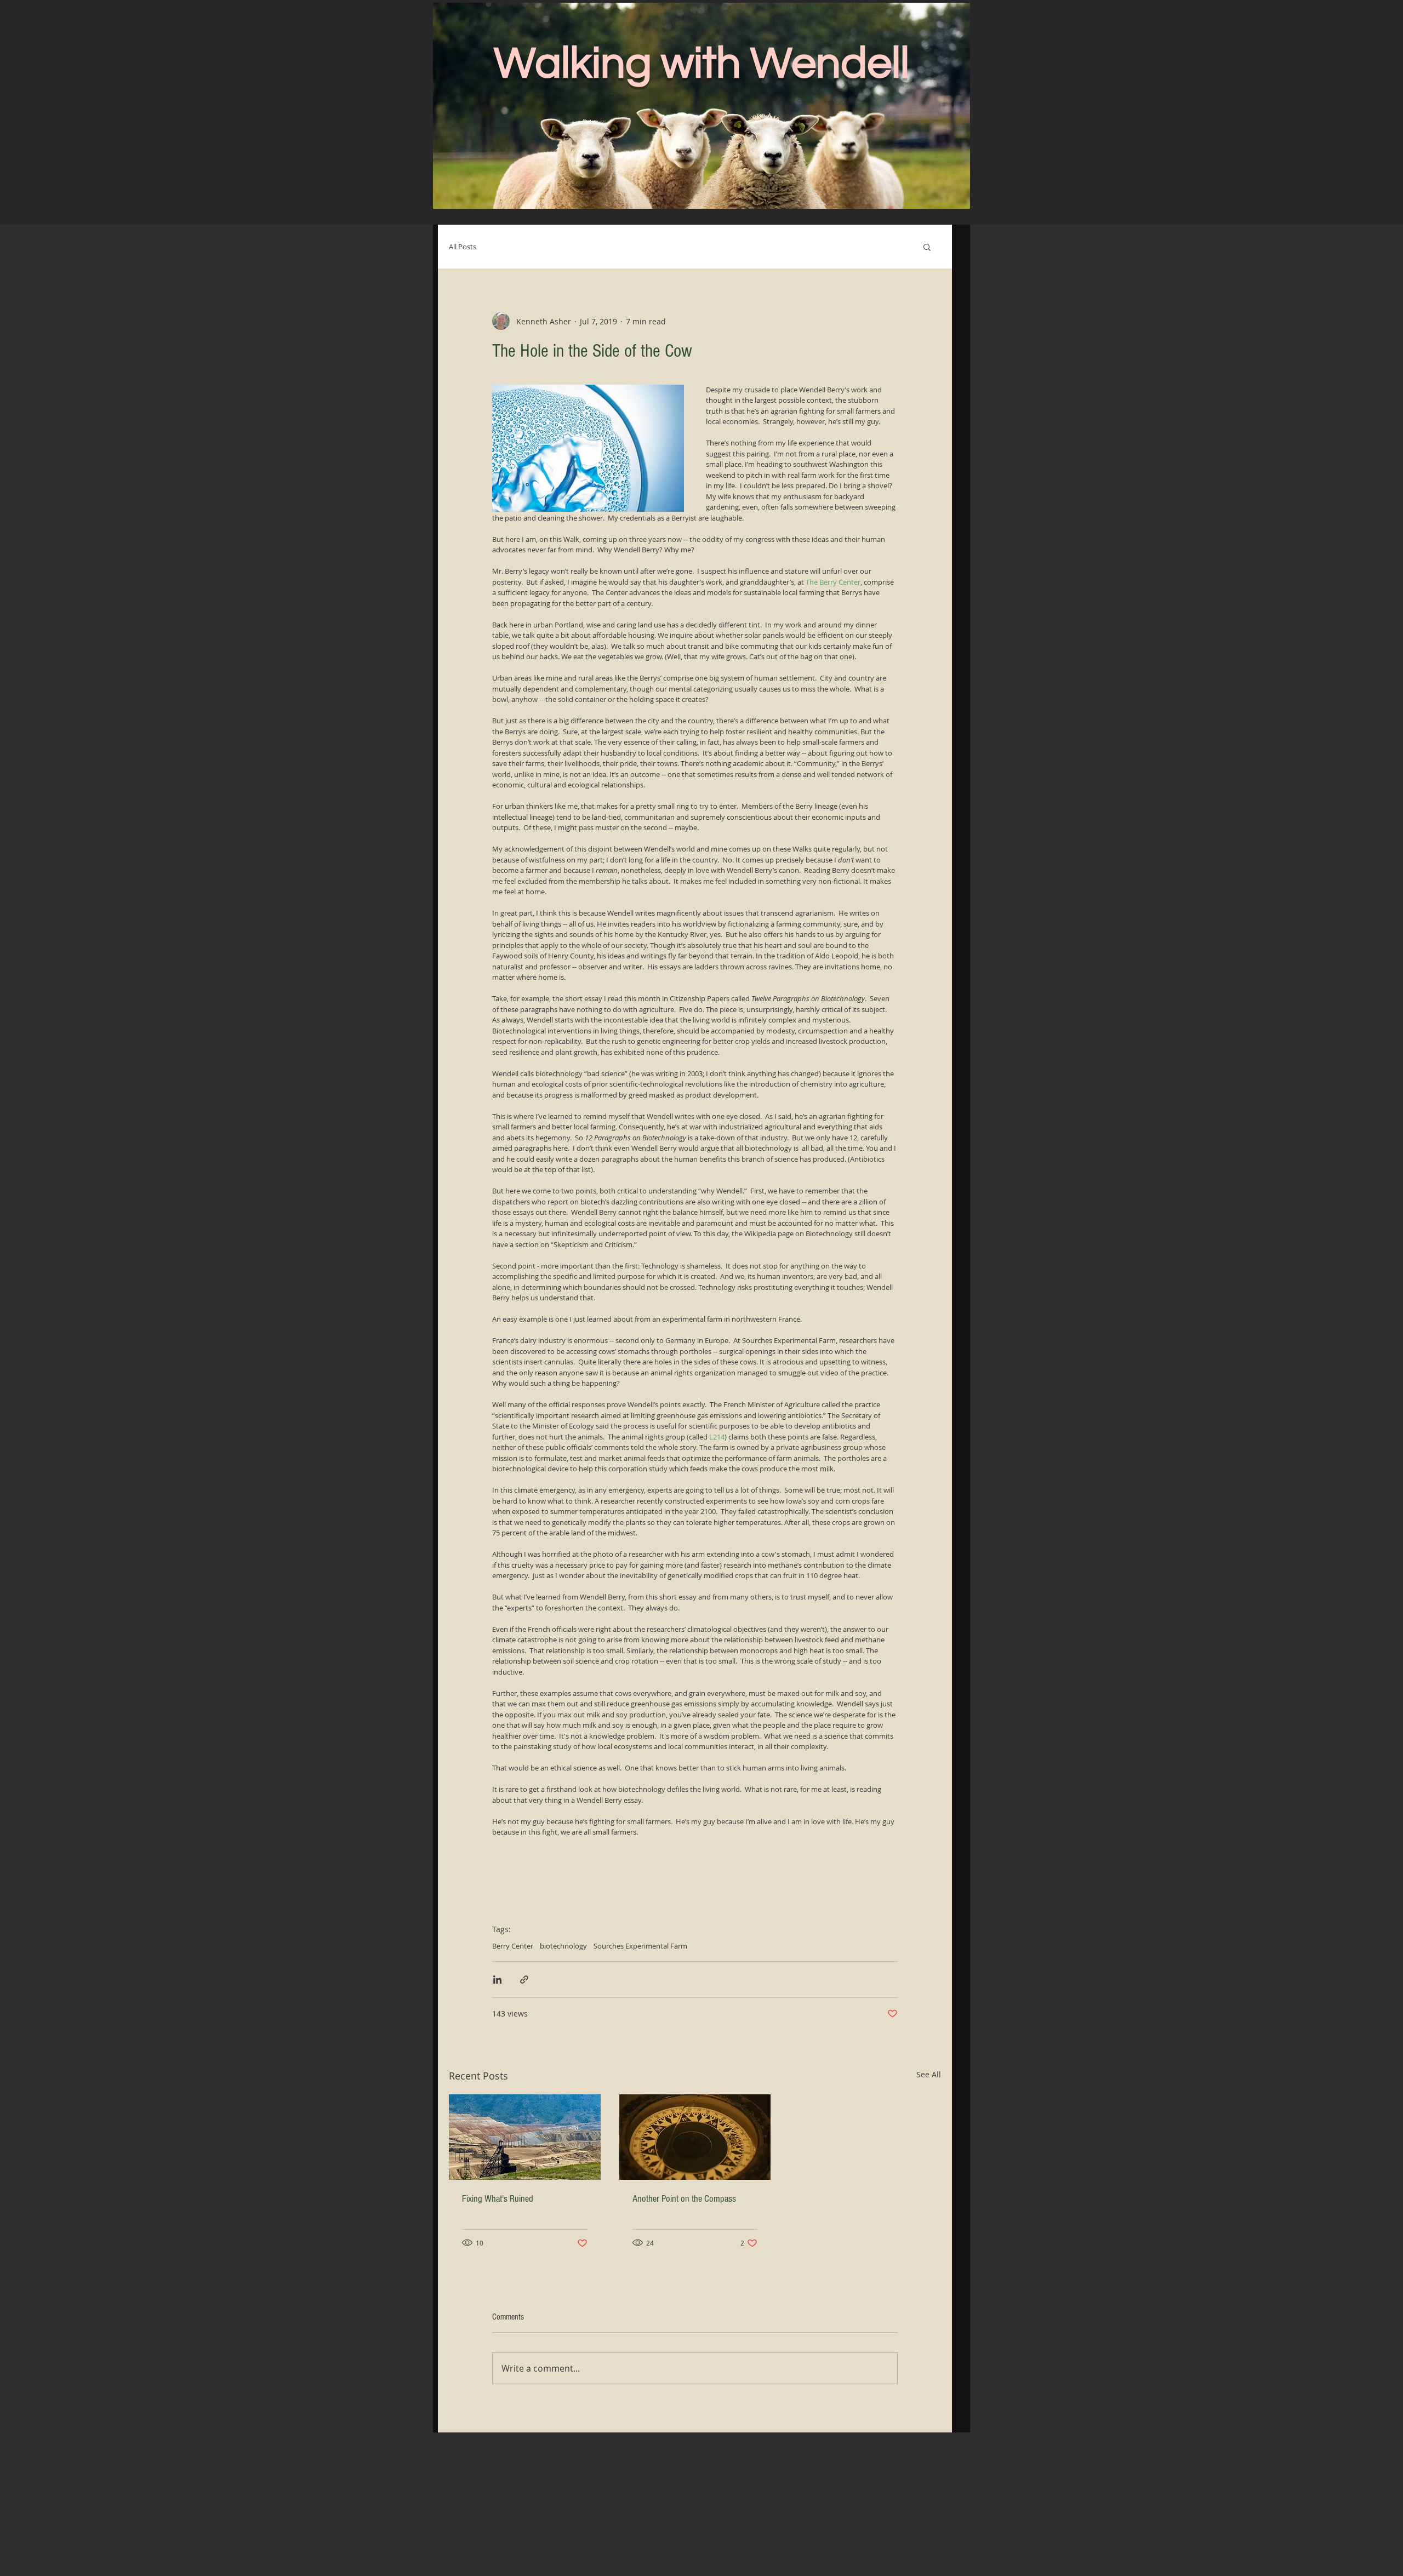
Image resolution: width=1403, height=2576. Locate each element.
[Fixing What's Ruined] (525, 2137)
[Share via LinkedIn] (497, 1980)
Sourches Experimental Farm (640, 1946)
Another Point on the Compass (684, 2199)
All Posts (463, 247)
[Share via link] (524, 1980)
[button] (927, 247)
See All (929, 2074)
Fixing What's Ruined (498, 2199)
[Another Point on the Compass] (695, 2137)
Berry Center (513, 1946)
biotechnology (563, 1946)
